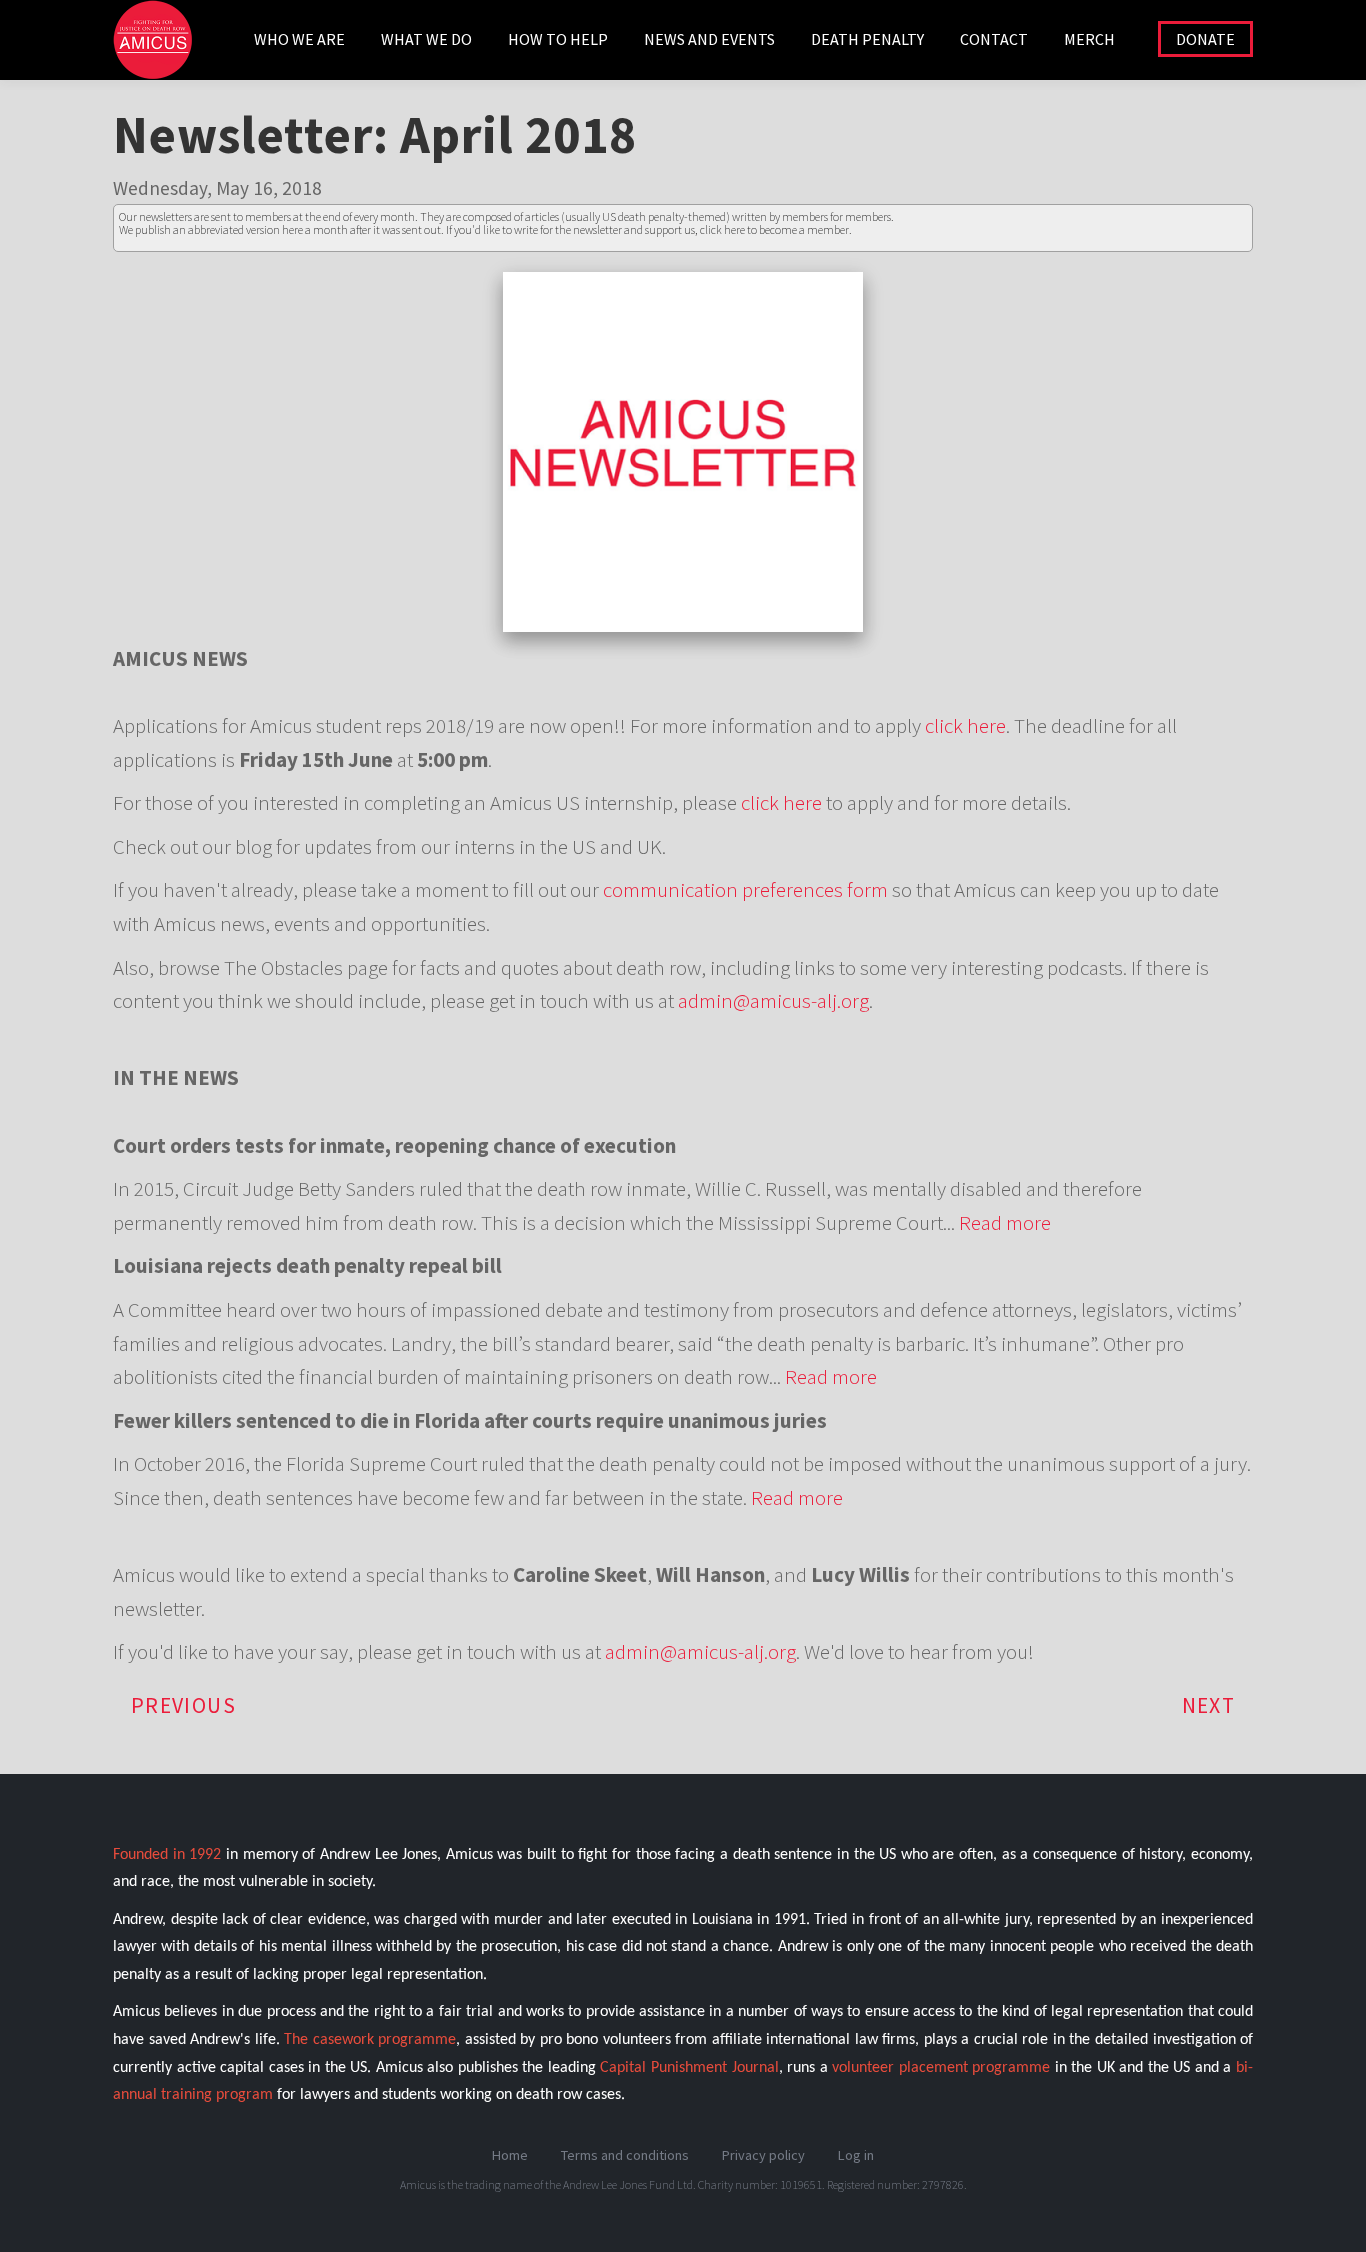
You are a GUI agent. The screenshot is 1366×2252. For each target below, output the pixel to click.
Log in (856, 2155)
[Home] (160, 50)
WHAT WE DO (426, 39)
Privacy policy (763, 2155)
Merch (1089, 39)
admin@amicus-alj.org (773, 1000)
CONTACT (994, 39)
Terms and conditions (625, 2155)
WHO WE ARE (299, 39)
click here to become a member (774, 229)
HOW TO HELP (558, 39)
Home (510, 2155)
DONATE (1205, 39)
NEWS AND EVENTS (709, 39)
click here (965, 725)
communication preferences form (745, 889)
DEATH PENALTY (867, 39)
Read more (1005, 1222)
